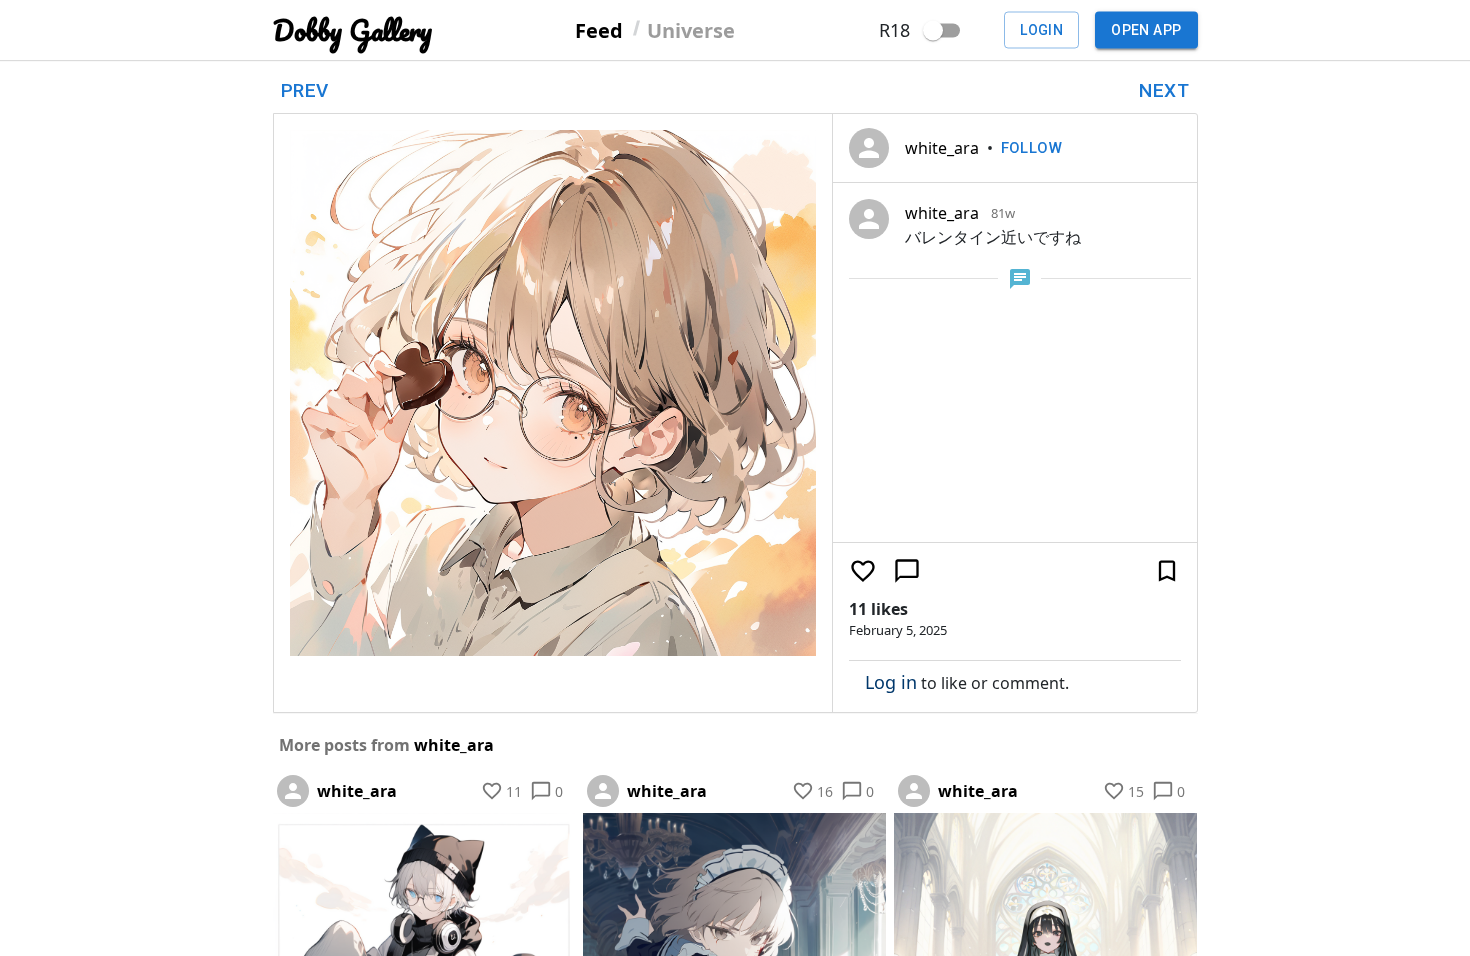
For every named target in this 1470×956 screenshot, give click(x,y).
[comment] (907, 571)
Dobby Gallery (352, 30)
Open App (1146, 30)
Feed (599, 29)
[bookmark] (1167, 571)
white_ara (942, 148)
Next (1164, 90)
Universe (691, 29)
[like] (863, 571)
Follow (1032, 148)
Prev (305, 90)
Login (1041, 30)
